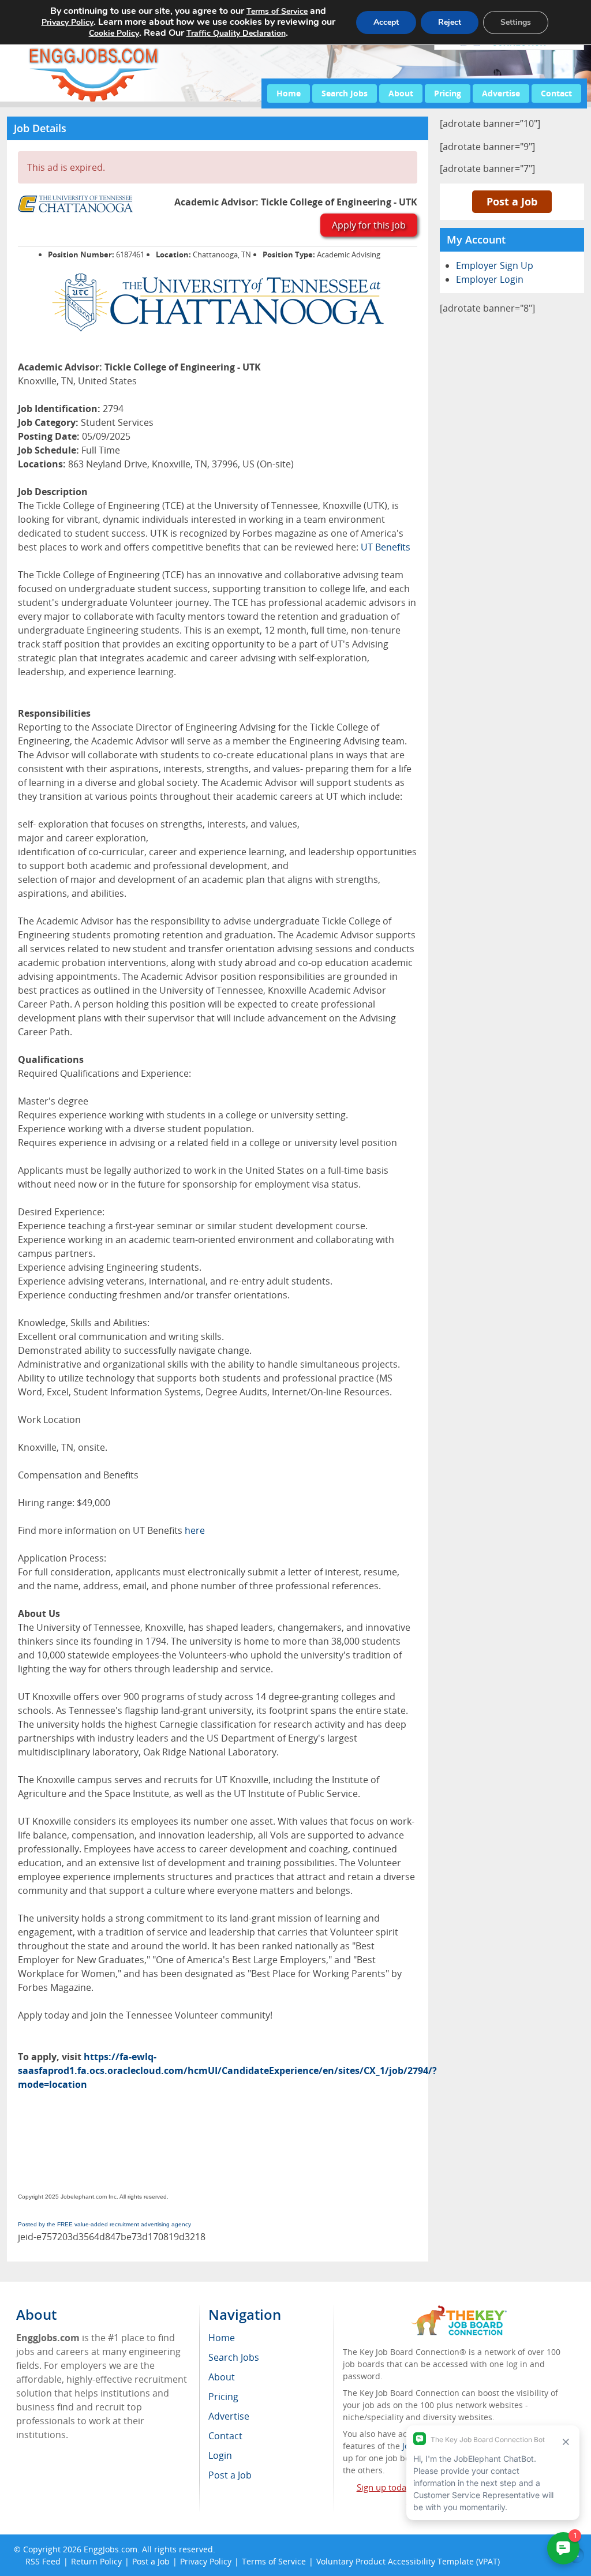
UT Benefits (386, 547)
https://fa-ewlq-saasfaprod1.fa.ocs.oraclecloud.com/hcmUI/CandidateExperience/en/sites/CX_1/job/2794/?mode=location (227, 2070)
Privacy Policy (206, 2561)
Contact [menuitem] (225, 2436)
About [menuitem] (222, 2377)
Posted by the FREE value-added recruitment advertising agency (104, 2224)
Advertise (501, 93)
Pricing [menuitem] (223, 2397)
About (401, 93)
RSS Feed (43, 2561)
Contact (556, 93)
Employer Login (490, 279)
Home (289, 93)
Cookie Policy (114, 33)
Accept (386, 22)
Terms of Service (274, 2561)
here (195, 1530)
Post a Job (512, 201)
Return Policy (96, 2561)
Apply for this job (369, 225)
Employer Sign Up (495, 265)
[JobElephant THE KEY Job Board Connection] (459, 2311)
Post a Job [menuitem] (230, 2475)
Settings (516, 22)
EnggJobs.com (111, 2549)
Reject (450, 22)
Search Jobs (345, 93)
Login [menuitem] (220, 2455)
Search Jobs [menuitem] (234, 2357)
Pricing (448, 93)
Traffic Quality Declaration (236, 33)
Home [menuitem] (222, 2338)
